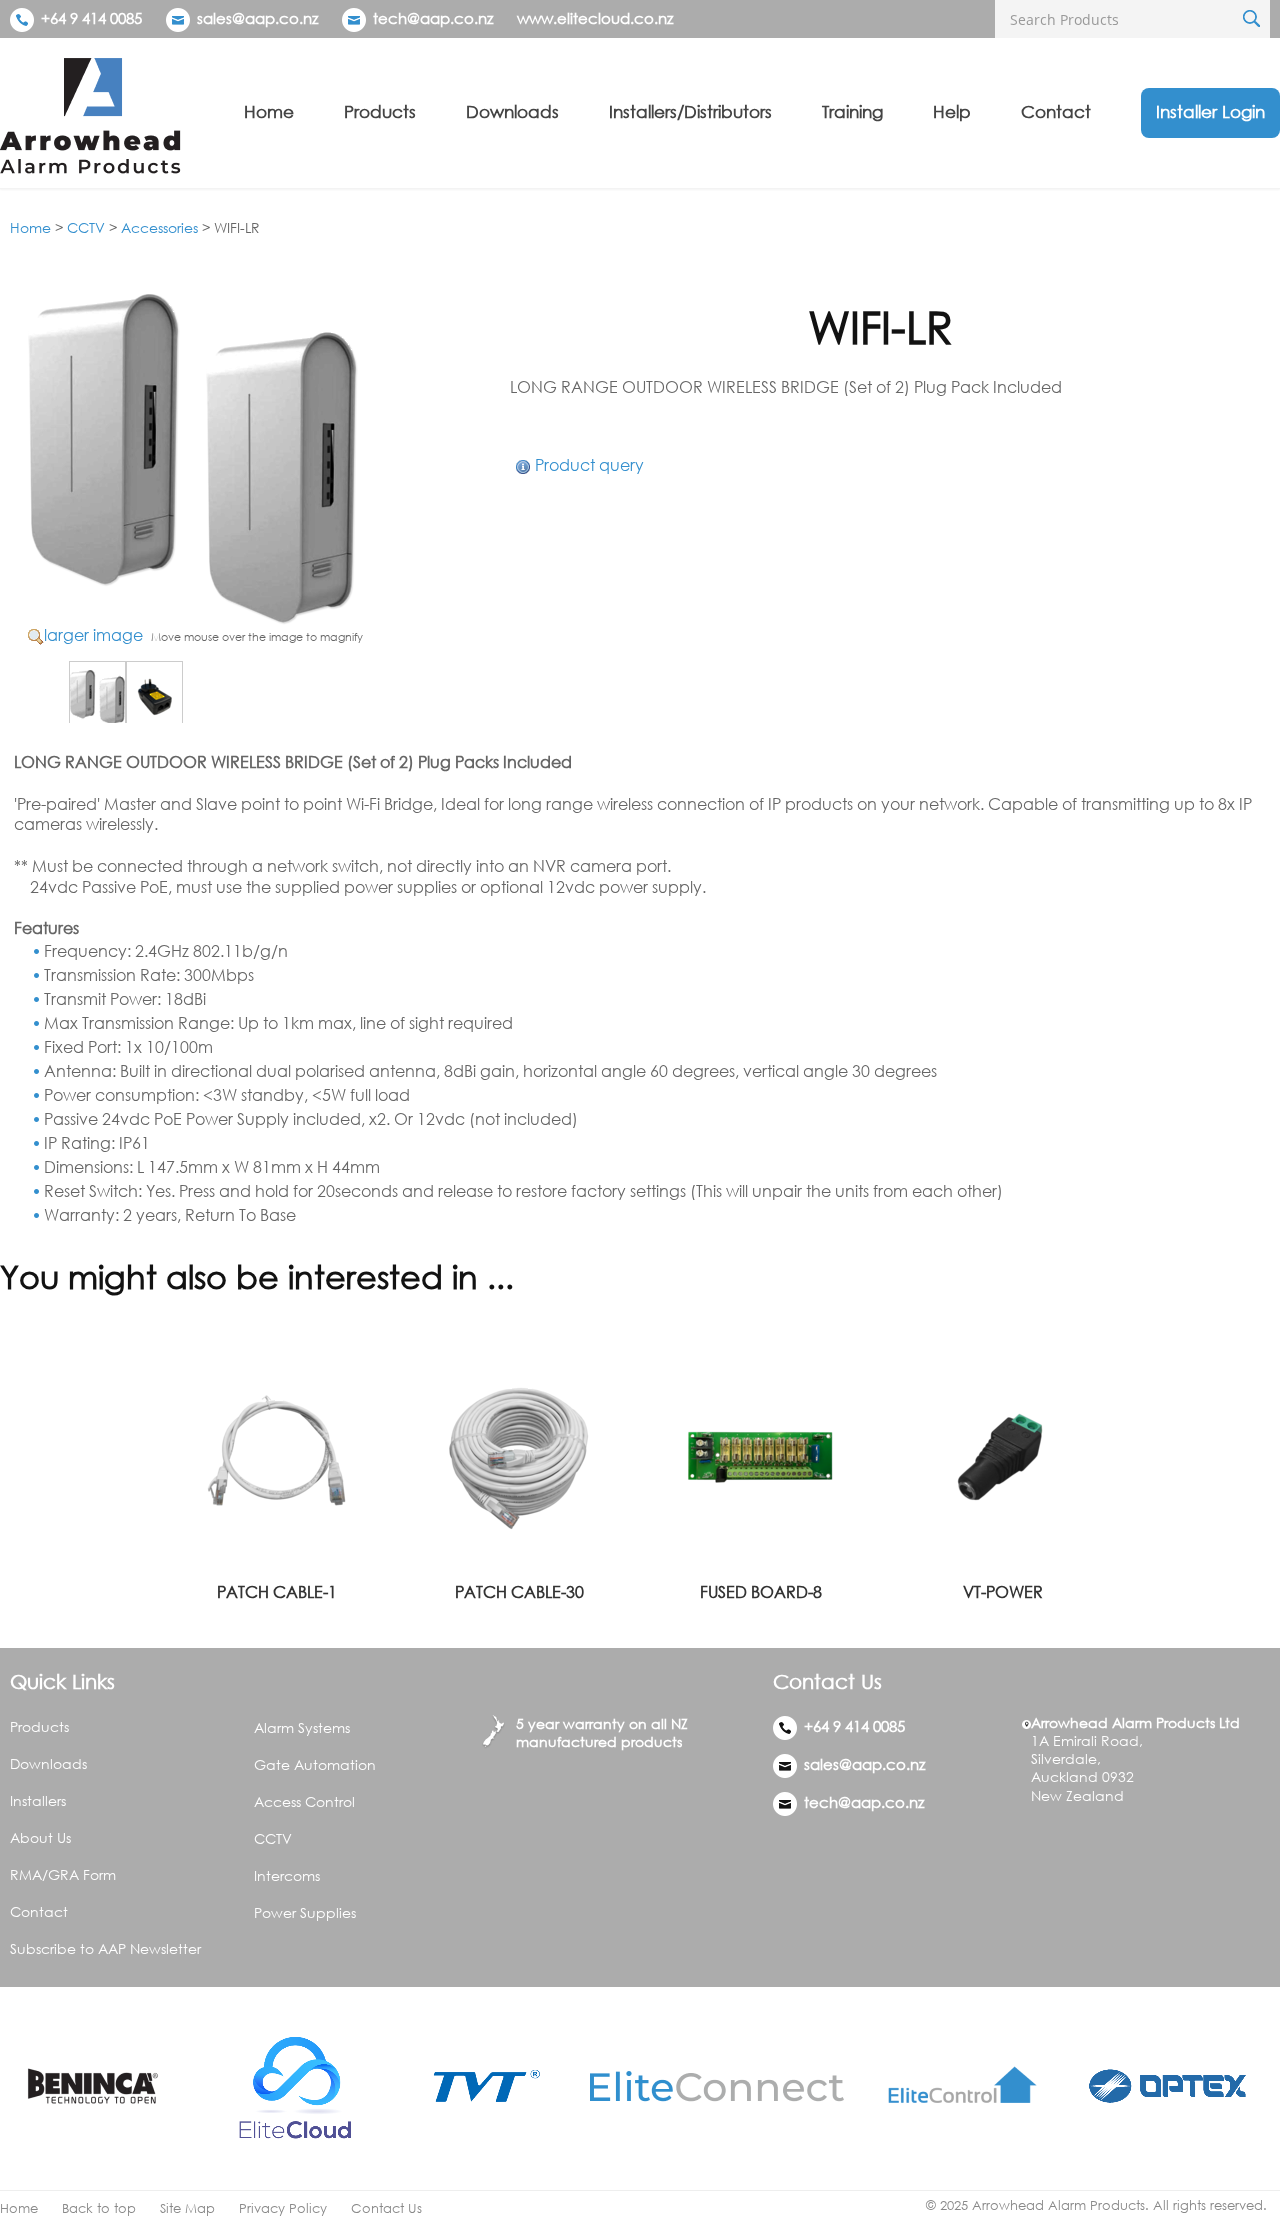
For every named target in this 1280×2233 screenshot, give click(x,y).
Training (852, 111)
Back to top (99, 2208)
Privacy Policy (283, 2208)
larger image (93, 635)
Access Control (304, 1801)
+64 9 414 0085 (89, 18)
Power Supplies (305, 1912)
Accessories (159, 227)
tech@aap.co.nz (433, 18)
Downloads (512, 111)
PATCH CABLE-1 (277, 1592)
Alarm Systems (302, 1727)
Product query (589, 465)
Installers (38, 1800)
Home (269, 111)
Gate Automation (315, 1764)
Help (952, 111)
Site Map (187, 2208)
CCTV (86, 227)
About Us (40, 1837)
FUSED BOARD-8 (761, 1592)
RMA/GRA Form (63, 1874)
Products (380, 111)
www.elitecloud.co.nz (595, 18)
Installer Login (1210, 111)
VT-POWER (1003, 1592)
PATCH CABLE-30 (519, 1592)
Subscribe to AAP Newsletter (105, 1948)
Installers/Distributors (690, 111)
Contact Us (386, 2208)
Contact (1056, 111)
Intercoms (287, 1875)
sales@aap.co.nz (257, 18)
